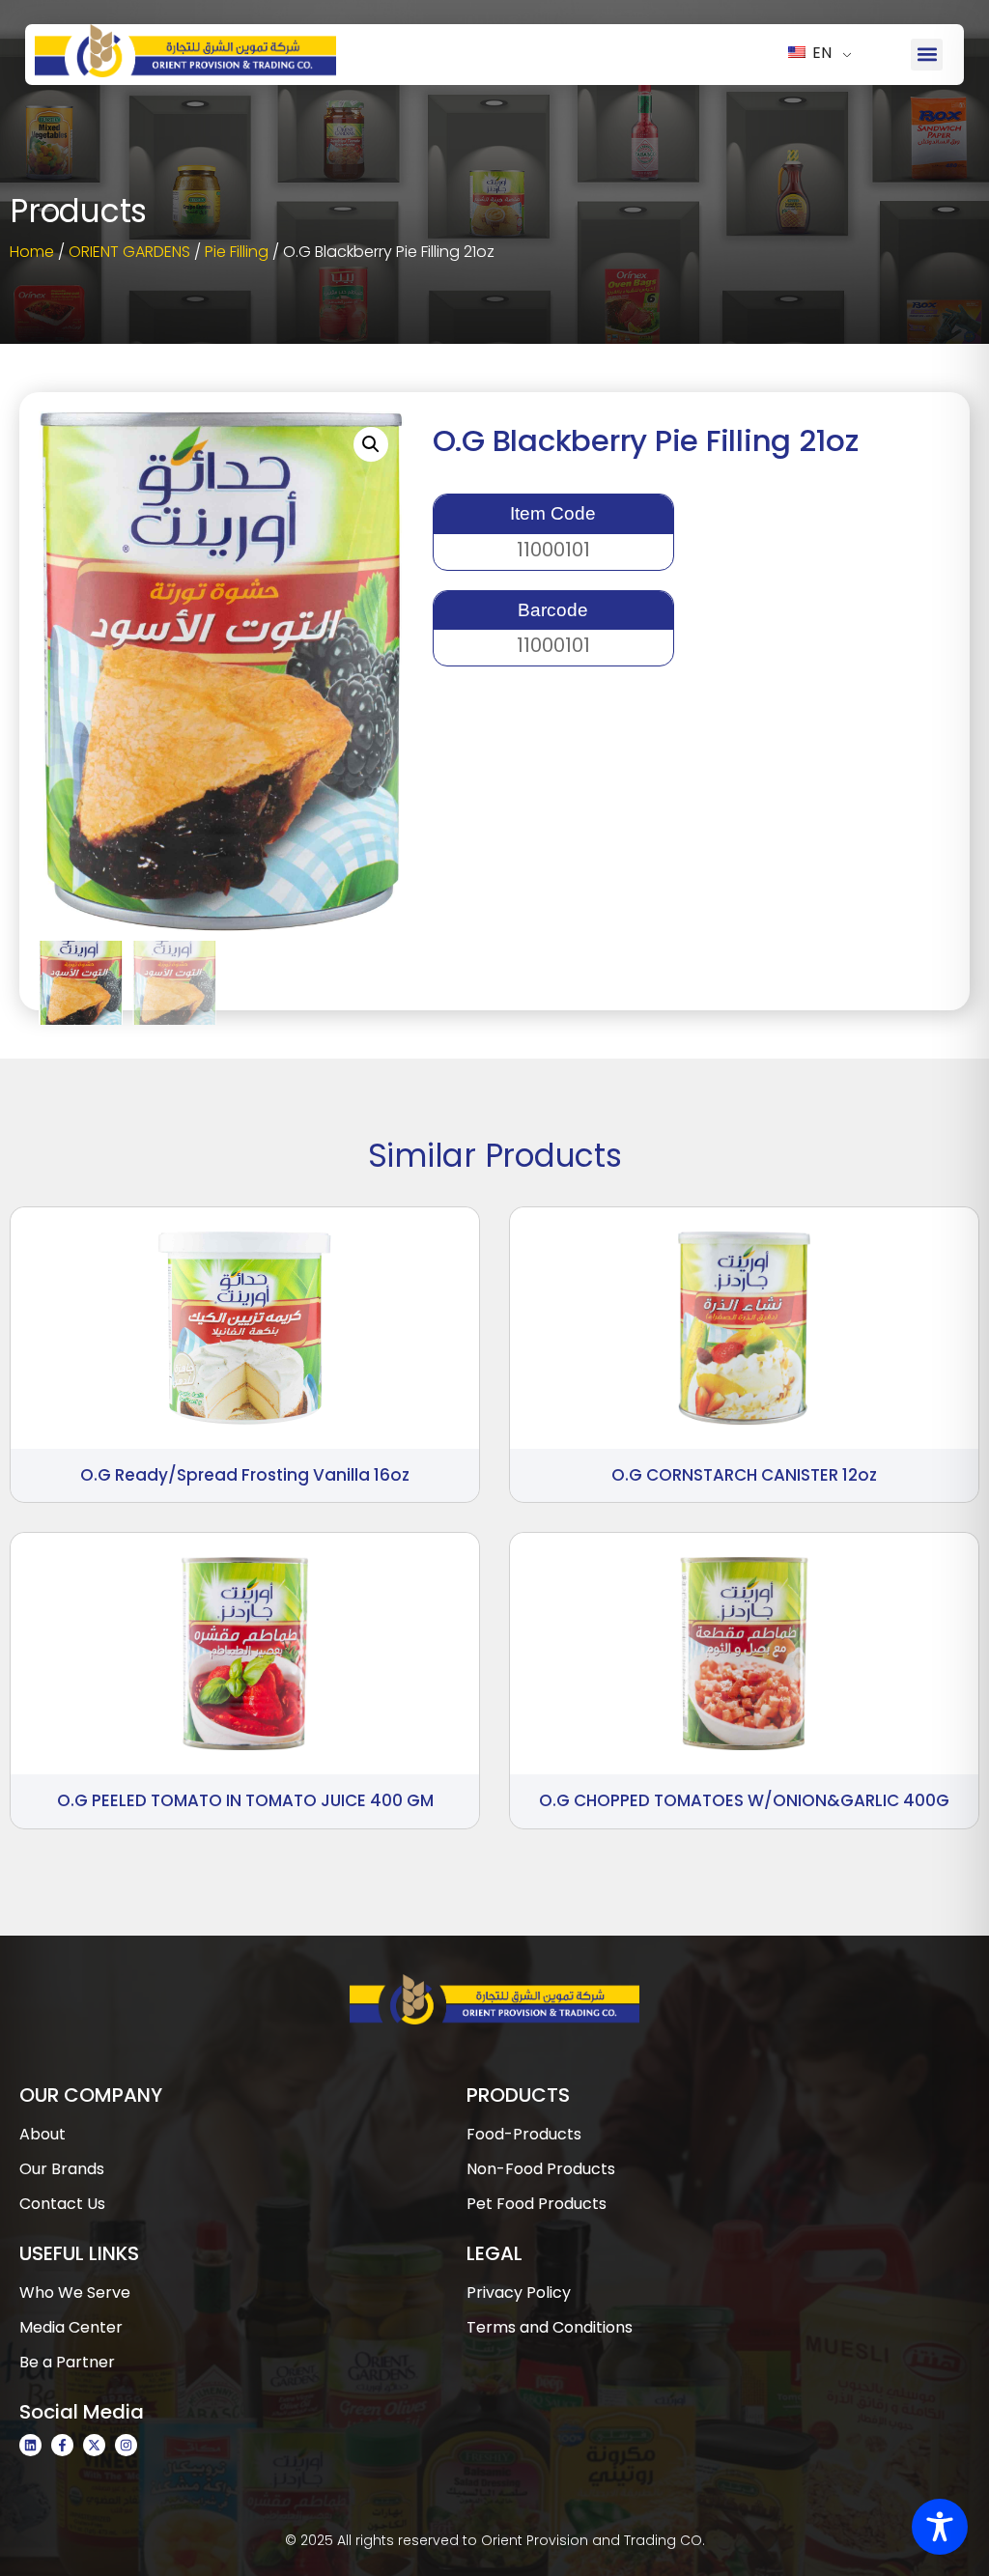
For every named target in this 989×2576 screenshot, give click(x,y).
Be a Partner (67, 2362)
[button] (927, 55)
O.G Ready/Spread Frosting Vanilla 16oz (245, 1475)
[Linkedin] (30, 2445)
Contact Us (62, 2204)
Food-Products (524, 2134)
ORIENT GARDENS (129, 252)
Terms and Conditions (550, 2327)
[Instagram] (126, 2445)
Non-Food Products (541, 2169)
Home (32, 252)
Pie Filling (237, 252)
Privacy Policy (519, 2293)
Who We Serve (75, 2293)
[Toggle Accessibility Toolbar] (940, 2527)
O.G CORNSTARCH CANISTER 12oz (744, 1475)
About (42, 2134)
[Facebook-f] (62, 2445)
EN (820, 53)
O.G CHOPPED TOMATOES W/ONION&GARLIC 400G (744, 1800)
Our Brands (62, 2169)
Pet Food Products (537, 2204)
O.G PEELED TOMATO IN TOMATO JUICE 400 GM (245, 1800)
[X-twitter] (94, 2445)
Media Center (71, 2327)
